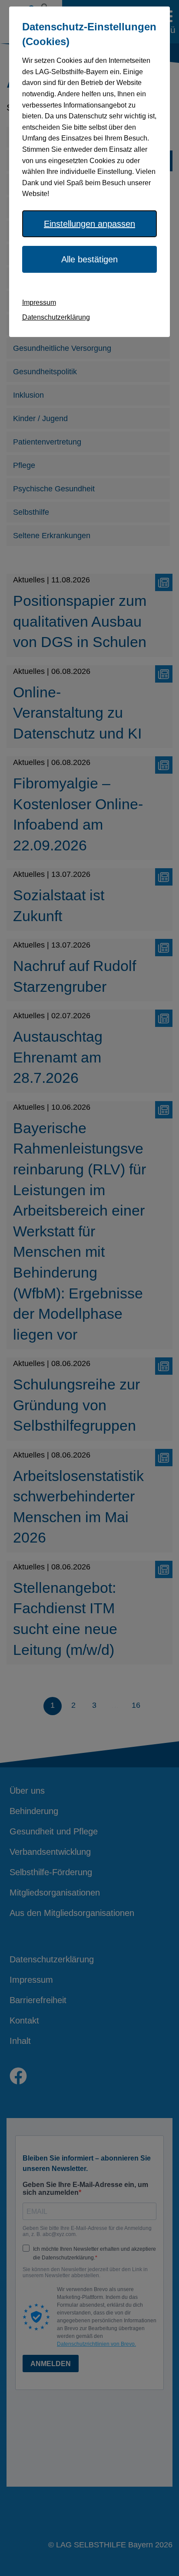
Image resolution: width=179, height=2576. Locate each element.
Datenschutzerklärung (56, 317)
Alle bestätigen (89, 259)
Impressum (39, 302)
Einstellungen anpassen (89, 224)
